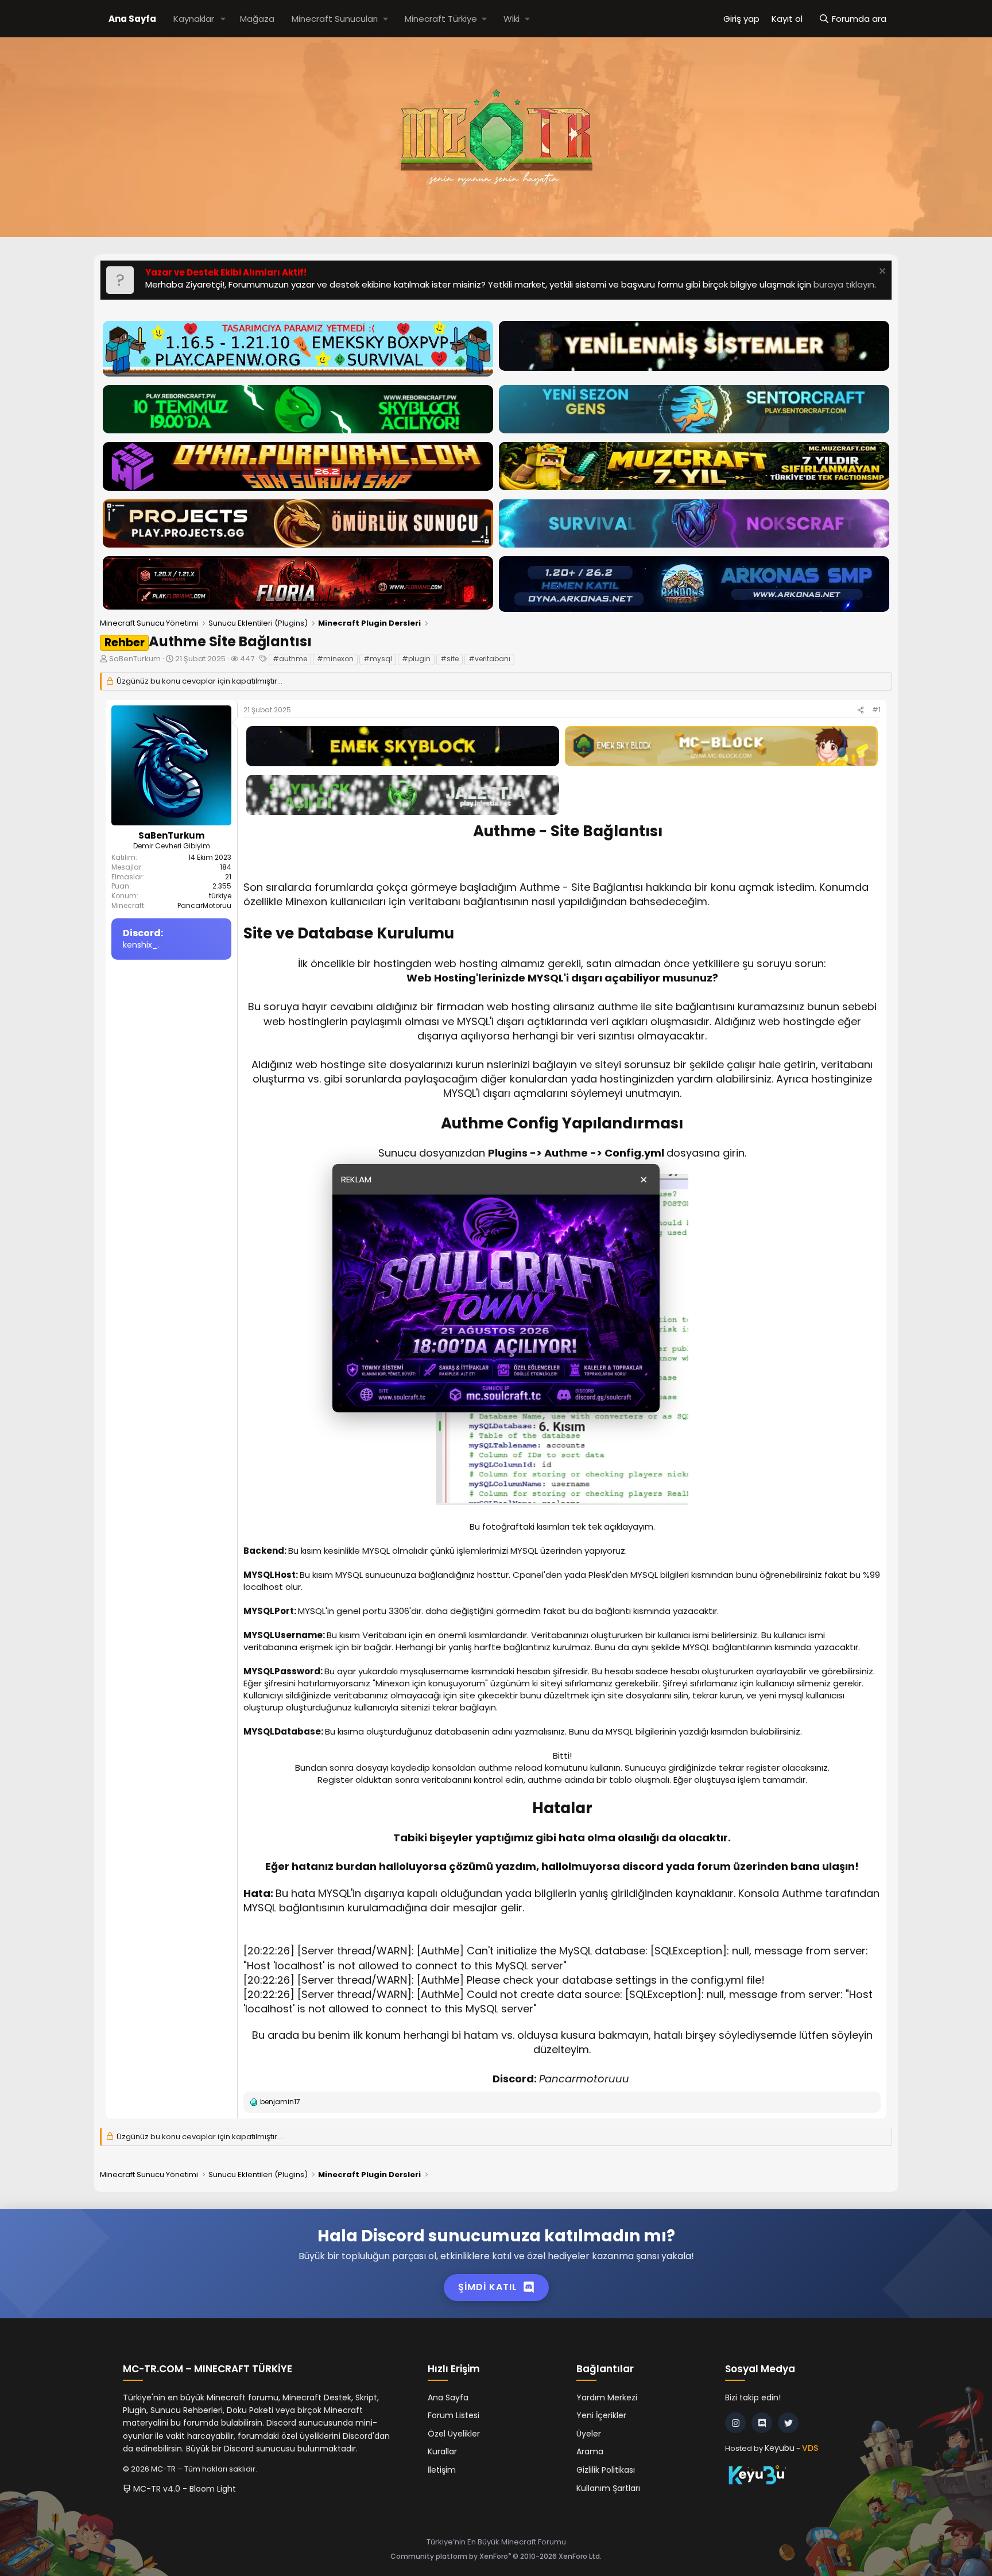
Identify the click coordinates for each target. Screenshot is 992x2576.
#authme (290, 659)
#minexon (335, 659)
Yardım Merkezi (607, 2397)
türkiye (220, 896)
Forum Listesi (454, 2415)
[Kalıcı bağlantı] (250, 852)
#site (449, 659)
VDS (810, 2448)
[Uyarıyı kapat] (881, 272)
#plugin (416, 659)
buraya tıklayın (844, 284)
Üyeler (589, 2434)
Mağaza (257, 19)
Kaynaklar (194, 19)
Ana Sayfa (132, 19)
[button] (223, 19)
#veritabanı (489, 659)
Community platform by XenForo (496, 2556)
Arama (590, 2451)
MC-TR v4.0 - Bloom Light (183, 2489)
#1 (876, 710)
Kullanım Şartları (608, 2488)
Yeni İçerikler (601, 2415)
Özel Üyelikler (454, 2434)
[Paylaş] (861, 710)
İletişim (442, 2470)
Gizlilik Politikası (606, 2470)
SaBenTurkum (135, 659)
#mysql (378, 659)
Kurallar (442, 2451)
